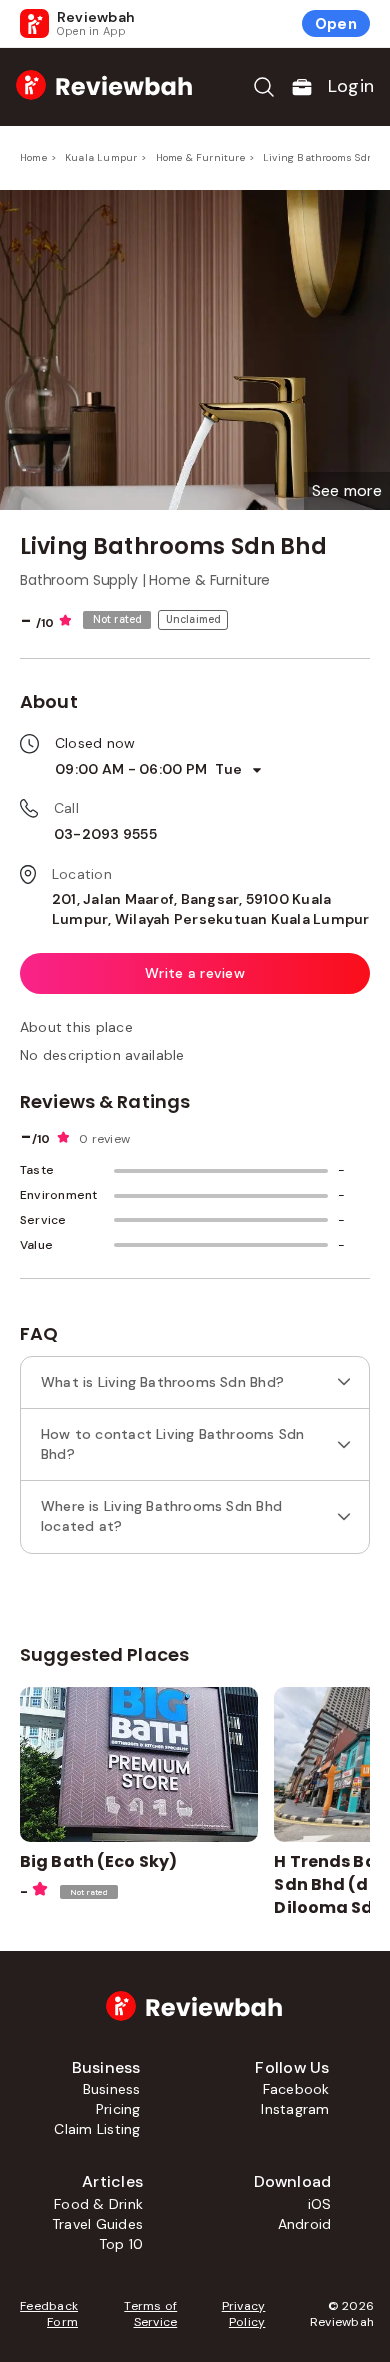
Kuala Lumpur (101, 157)
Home (33, 157)
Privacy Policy (243, 2314)
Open (336, 24)
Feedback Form (49, 2314)
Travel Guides (97, 2224)
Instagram (295, 2109)
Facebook (296, 2089)
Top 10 (121, 2244)
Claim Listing (97, 2129)
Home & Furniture (200, 157)
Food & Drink (98, 2204)
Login (351, 86)
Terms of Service (150, 2314)
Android (305, 2224)
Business (112, 2089)
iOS (320, 2204)
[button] (347, 491)
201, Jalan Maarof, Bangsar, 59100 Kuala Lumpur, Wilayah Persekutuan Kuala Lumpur (211, 909)
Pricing (118, 2109)
